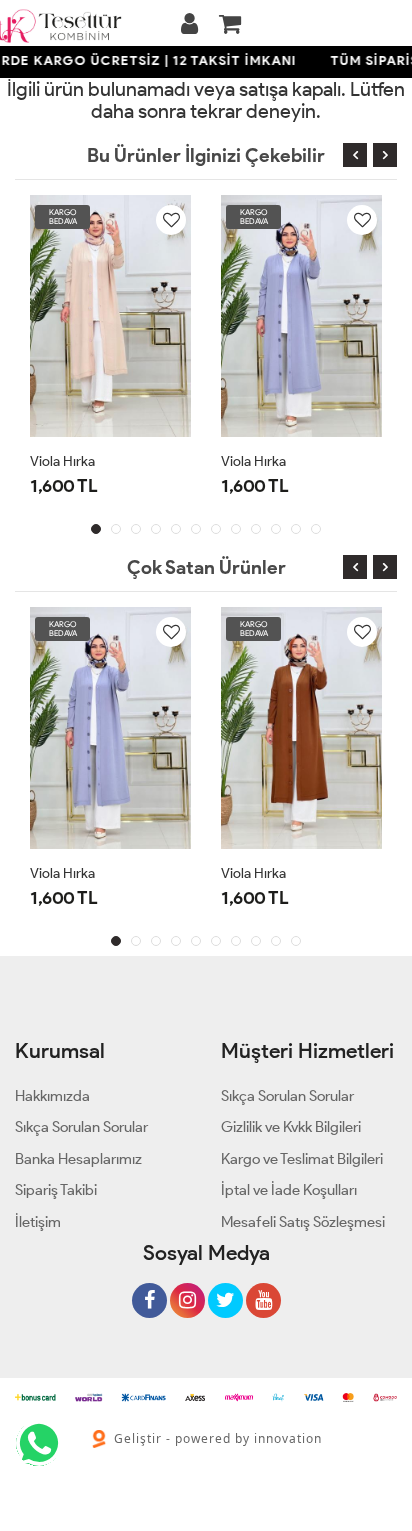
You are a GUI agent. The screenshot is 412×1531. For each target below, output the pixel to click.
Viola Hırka (62, 461)
